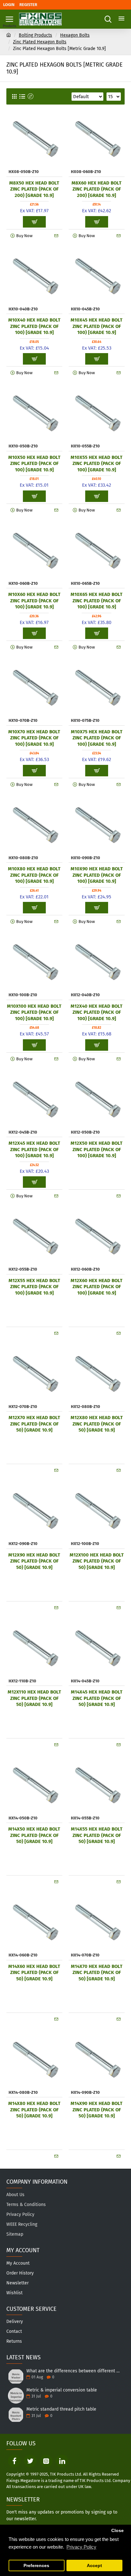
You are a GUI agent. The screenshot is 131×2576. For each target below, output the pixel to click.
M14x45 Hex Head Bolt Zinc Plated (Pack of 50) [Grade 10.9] (97, 1698)
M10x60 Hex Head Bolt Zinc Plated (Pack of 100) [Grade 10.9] (34, 601)
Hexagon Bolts (75, 35)
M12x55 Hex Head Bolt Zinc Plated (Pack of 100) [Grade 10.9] (34, 1287)
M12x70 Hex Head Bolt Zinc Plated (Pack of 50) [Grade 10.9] (34, 1424)
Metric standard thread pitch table (61, 2409)
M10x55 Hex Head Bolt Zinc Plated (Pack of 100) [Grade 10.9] (97, 464)
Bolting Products (35, 35)
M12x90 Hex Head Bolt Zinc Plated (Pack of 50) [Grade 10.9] (34, 1561)
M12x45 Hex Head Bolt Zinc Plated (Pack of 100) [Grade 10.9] (34, 1149)
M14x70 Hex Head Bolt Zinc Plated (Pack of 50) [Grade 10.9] (97, 1973)
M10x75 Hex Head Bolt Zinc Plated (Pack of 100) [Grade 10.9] (97, 738)
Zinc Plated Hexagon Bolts (40, 42)
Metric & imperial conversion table (62, 2390)
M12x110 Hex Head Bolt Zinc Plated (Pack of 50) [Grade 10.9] (34, 1698)
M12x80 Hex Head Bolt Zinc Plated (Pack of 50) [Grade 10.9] (97, 1424)
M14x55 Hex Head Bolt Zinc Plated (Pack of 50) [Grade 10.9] (97, 1835)
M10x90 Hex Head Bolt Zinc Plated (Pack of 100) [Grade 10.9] (97, 875)
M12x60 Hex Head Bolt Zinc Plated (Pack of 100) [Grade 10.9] (97, 1287)
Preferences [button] (36, 2566)
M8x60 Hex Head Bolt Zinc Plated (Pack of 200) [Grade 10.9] (97, 189)
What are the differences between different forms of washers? (73, 2371)
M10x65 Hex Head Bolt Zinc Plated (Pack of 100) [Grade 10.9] (97, 601)
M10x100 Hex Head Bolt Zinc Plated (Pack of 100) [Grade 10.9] (34, 1012)
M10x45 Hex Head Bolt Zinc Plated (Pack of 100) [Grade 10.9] (97, 326)
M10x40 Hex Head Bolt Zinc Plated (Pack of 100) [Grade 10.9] (34, 326)
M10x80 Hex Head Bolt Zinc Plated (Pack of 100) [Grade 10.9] (34, 875)
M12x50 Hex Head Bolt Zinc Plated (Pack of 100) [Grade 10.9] (97, 1149)
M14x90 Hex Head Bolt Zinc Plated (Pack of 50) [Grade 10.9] (97, 2110)
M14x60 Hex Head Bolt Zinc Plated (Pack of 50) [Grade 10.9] (34, 1973)
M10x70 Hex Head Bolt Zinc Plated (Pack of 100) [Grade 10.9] (34, 738)
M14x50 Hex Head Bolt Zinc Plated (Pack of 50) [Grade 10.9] (34, 1835)
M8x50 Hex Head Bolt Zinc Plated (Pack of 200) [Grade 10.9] (34, 189)
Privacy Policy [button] (81, 2547)
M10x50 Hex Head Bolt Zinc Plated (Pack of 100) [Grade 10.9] (34, 464)
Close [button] (117, 2531)
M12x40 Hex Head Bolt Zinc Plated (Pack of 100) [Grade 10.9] (97, 1012)
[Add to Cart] (97, 1182)
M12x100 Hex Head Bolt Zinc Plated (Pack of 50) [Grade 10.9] (97, 1561)
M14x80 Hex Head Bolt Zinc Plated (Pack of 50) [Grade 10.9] (34, 2110)
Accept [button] (94, 2566)
